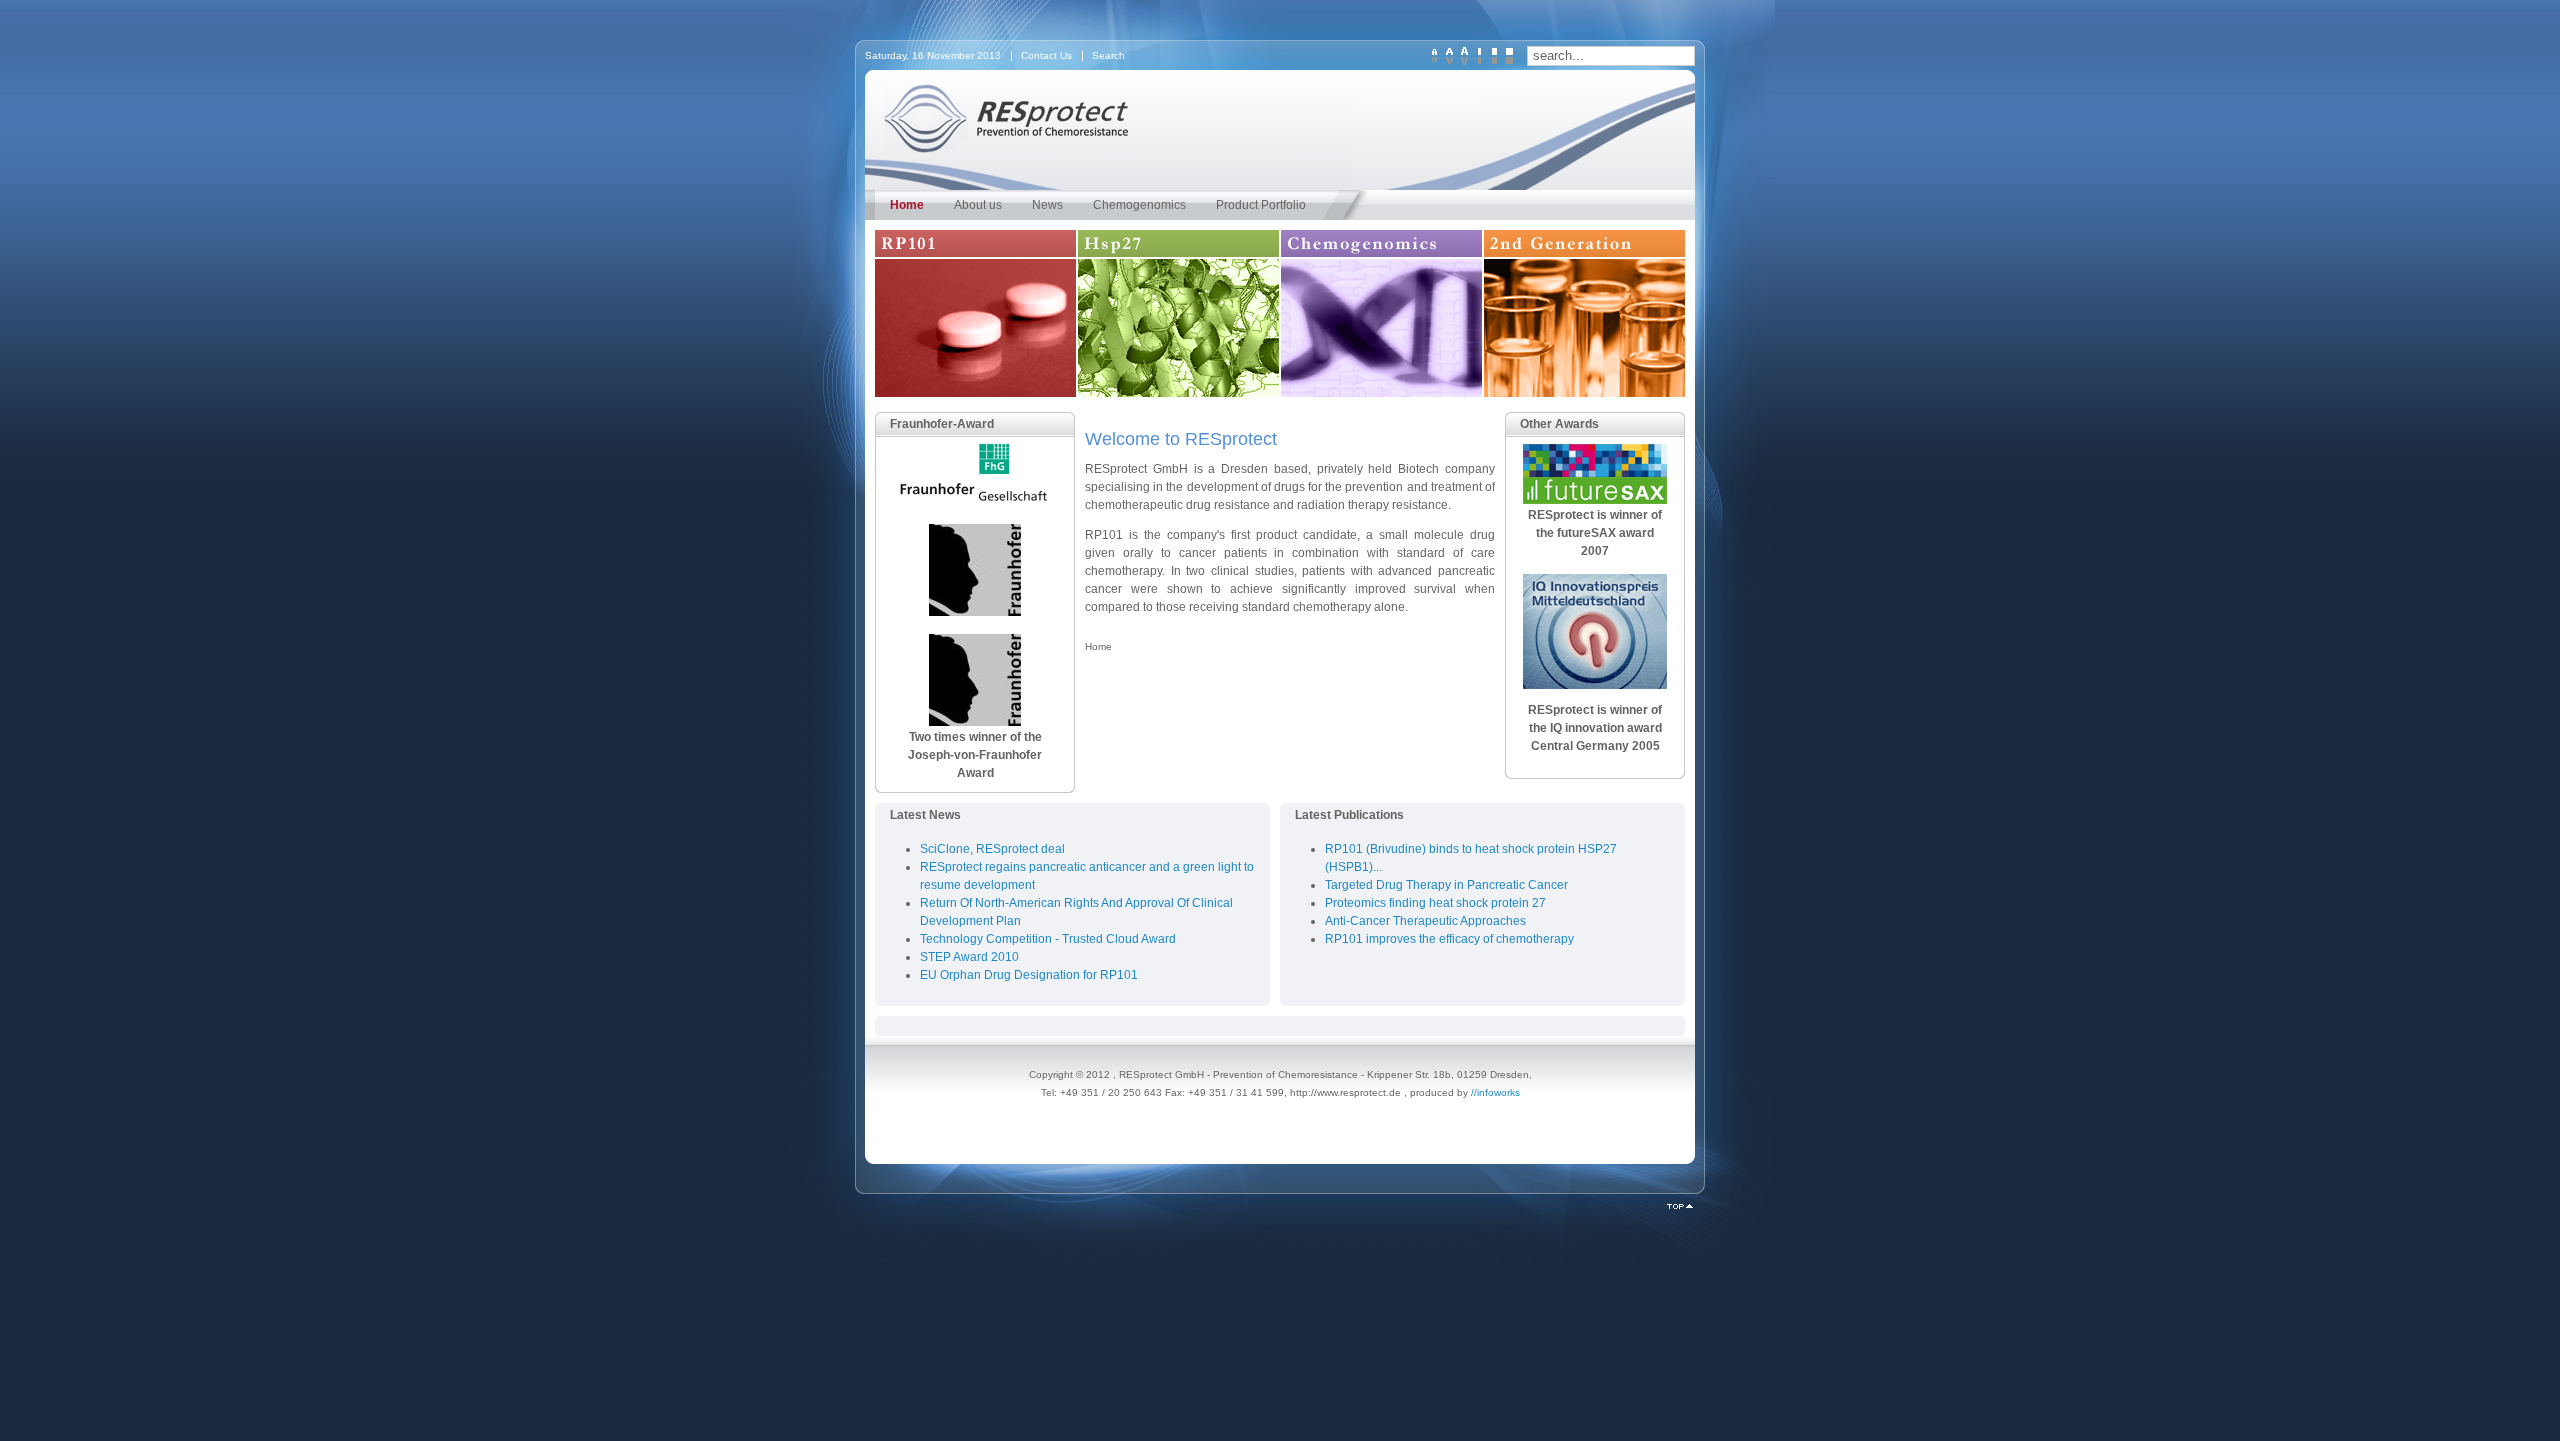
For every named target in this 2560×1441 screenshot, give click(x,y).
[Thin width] (1479, 56)
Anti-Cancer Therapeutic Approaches (1425, 921)
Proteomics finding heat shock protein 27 (1435, 903)
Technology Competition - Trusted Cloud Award (1048, 939)
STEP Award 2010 (969, 957)
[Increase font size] (1464, 56)
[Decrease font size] (1434, 56)
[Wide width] (1494, 56)
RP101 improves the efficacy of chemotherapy (1449, 939)
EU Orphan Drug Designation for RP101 (1029, 975)
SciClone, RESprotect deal (992, 849)
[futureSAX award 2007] (1595, 500)
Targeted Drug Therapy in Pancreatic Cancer (1446, 885)
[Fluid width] (1509, 56)
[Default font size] (1449, 56)
